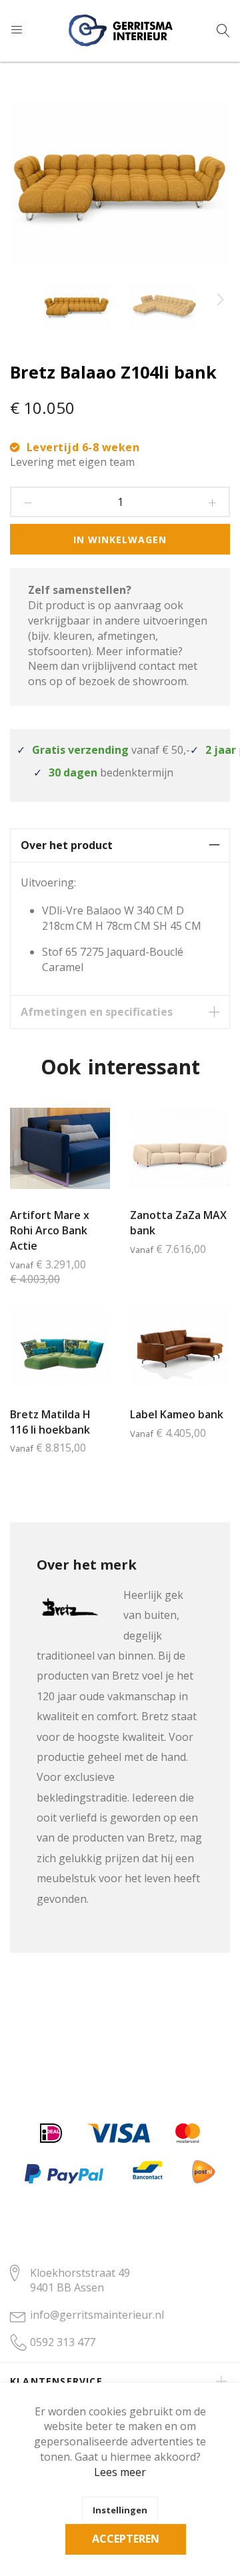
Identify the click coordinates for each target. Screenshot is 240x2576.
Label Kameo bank (177, 1414)
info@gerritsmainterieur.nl (97, 2315)
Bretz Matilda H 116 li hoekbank (50, 1422)
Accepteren (126, 2539)
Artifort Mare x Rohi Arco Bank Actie (50, 1230)
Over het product (67, 845)
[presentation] (220, 300)
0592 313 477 (63, 2342)
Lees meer (120, 2472)
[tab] (120, 845)
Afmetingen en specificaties (97, 1012)
